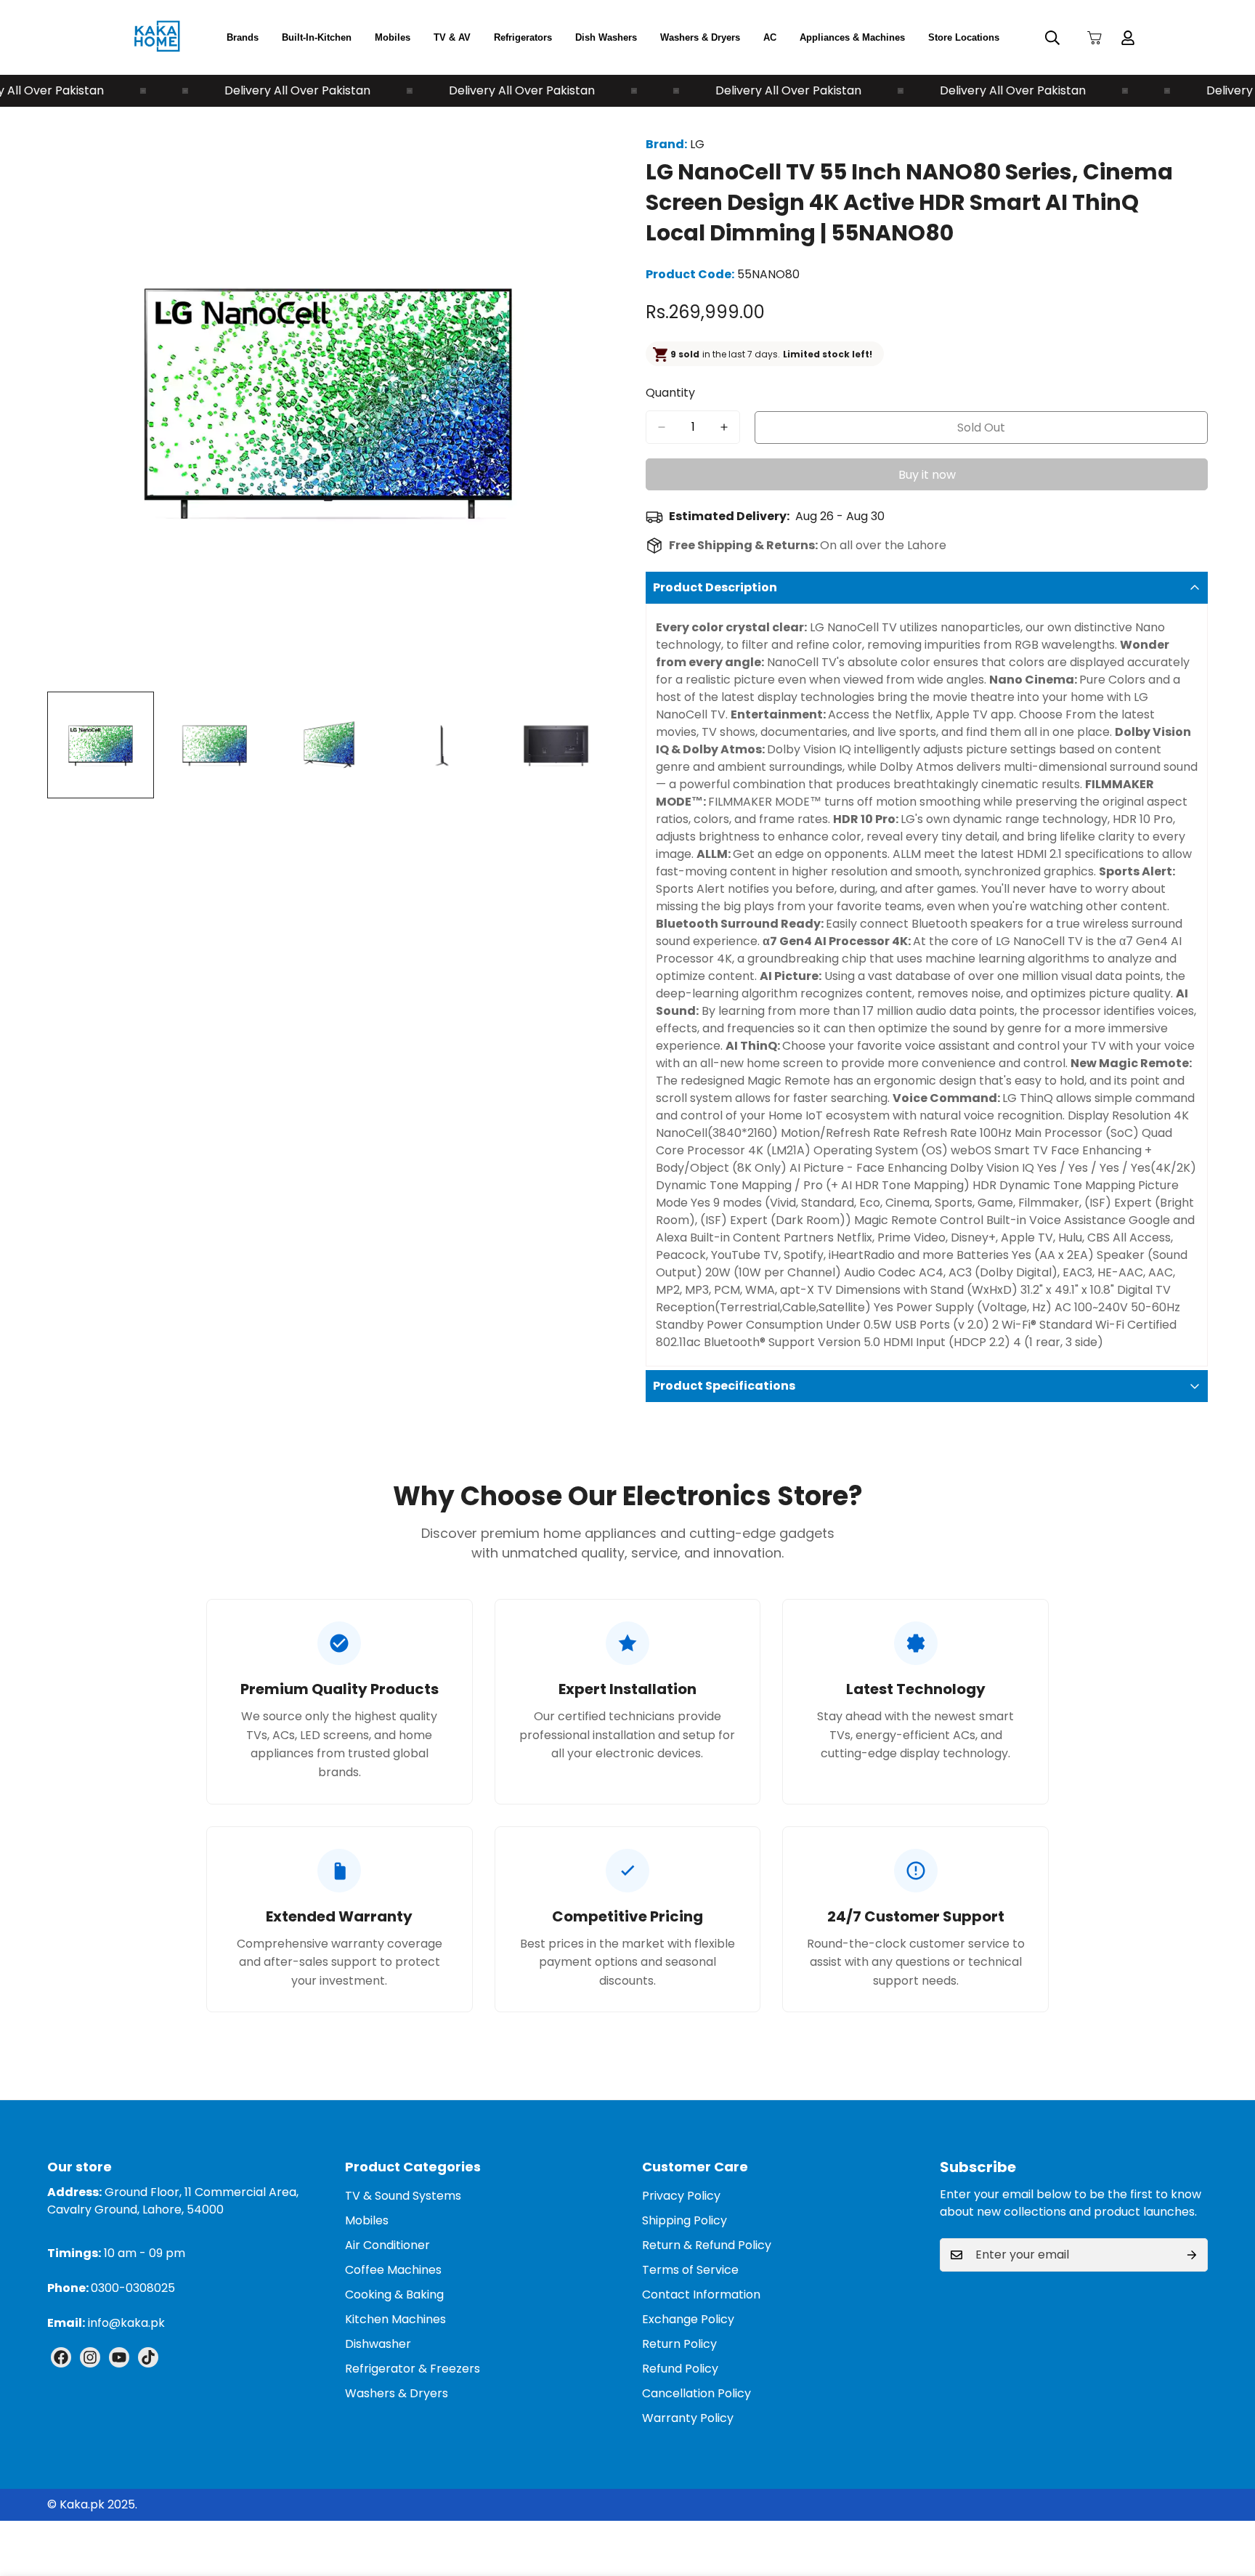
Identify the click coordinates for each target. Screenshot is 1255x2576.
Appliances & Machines (852, 37)
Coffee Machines (393, 2270)
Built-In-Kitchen (317, 37)
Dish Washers (606, 37)
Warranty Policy (688, 2418)
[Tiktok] (148, 2357)
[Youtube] (119, 2357)
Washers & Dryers (700, 37)
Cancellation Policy (696, 2393)
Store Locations (964, 37)
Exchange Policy (688, 2319)
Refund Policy (680, 2369)
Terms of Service (690, 2270)
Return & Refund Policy (707, 2245)
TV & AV (452, 37)
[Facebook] (61, 2357)
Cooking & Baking (394, 2294)
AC (770, 37)
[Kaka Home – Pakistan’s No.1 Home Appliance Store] (157, 37)
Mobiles (393, 37)
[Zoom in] (578, 149)
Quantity (670, 393)
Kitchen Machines (395, 2319)
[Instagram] (90, 2357)
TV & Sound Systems (403, 2196)
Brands (243, 37)
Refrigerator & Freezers (413, 2369)
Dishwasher (378, 2344)
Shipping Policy (685, 2220)
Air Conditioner (387, 2245)
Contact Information (701, 2294)
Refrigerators (523, 37)
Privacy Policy (681, 2196)
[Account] (1128, 38)
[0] (1094, 38)
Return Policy (679, 2344)
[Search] (1052, 38)
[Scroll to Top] (1227, 2497)
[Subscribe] (1192, 2255)
